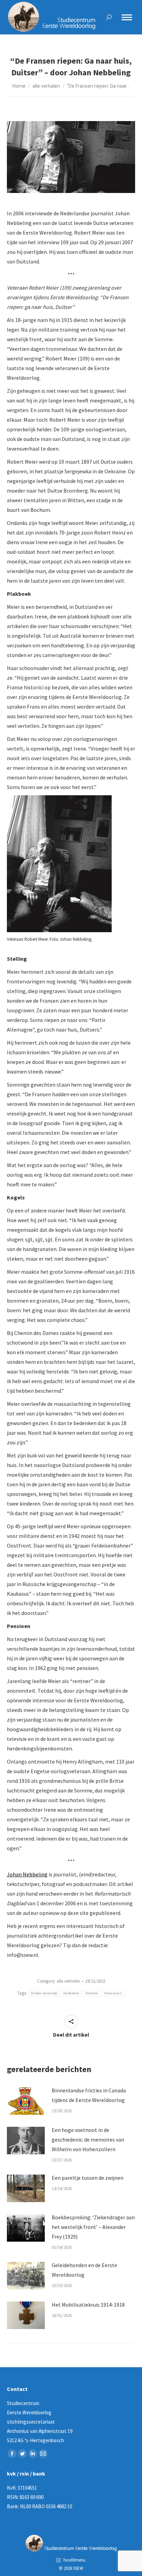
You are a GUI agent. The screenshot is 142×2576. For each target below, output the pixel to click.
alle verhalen (68, 1981)
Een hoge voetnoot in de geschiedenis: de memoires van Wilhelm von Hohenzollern (88, 2140)
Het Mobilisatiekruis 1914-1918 (88, 2305)
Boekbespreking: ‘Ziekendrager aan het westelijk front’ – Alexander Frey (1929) (93, 2227)
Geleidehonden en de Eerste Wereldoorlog (84, 2270)
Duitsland (71, 1993)
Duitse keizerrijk (44, 1993)
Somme (92, 1993)
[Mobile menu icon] (127, 17)
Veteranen (113, 1993)
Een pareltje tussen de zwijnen (88, 2178)
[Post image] (26, 2101)
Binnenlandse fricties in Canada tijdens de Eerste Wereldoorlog (89, 2095)
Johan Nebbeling (27, 1874)
